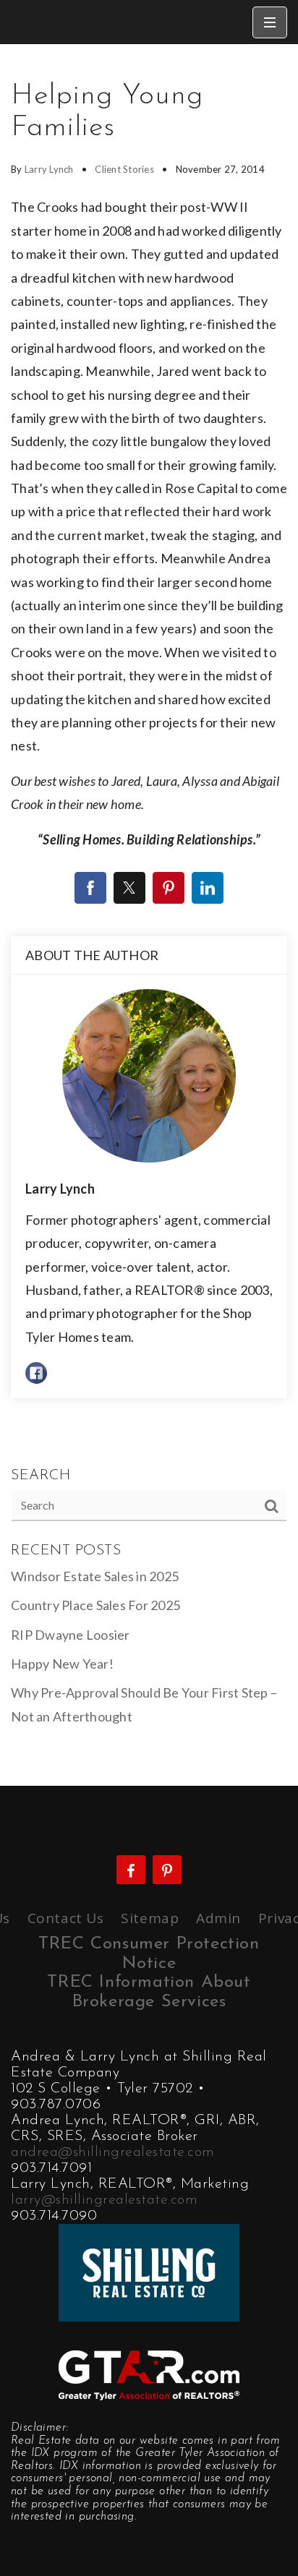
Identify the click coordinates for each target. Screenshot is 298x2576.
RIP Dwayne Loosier (71, 1635)
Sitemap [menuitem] (150, 1918)
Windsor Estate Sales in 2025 (95, 1576)
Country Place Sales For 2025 (95, 1605)
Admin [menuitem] (218, 1918)
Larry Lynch (49, 169)
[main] (149, 915)
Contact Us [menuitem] (66, 1918)
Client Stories (124, 169)
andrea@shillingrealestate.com (113, 2152)
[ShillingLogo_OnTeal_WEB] (149, 2271)
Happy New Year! (62, 1664)
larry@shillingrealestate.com (104, 2200)
